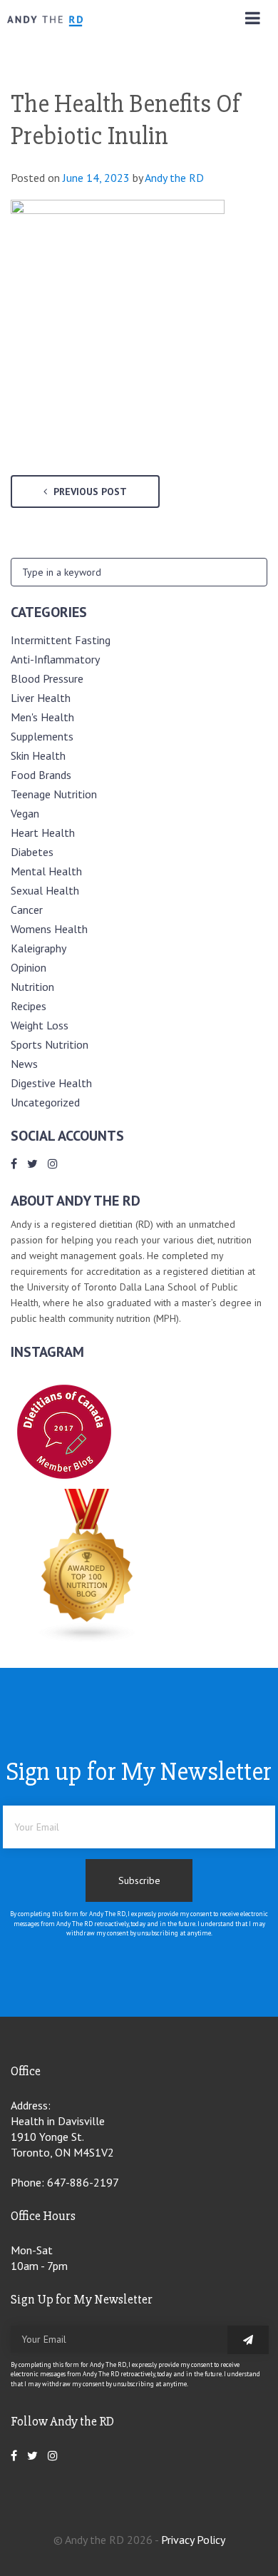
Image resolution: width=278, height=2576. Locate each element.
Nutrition (32, 987)
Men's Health (42, 717)
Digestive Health (51, 1083)
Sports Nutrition (50, 1044)
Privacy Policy (193, 2540)
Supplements (42, 736)
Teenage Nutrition (54, 794)
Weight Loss (40, 1025)
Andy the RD (174, 178)
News (24, 1064)
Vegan (25, 813)
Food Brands (41, 775)
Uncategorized (45, 1102)
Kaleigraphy (38, 948)
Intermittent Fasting (61, 640)
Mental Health (46, 871)
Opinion (29, 967)
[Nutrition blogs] (88, 1639)
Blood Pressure (47, 678)
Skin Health (38, 755)
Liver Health (41, 698)
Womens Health (49, 929)
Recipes (29, 1006)
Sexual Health (45, 890)
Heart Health (43, 833)
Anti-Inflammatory (55, 659)
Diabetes (32, 852)
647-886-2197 (83, 2182)
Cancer (27, 910)
